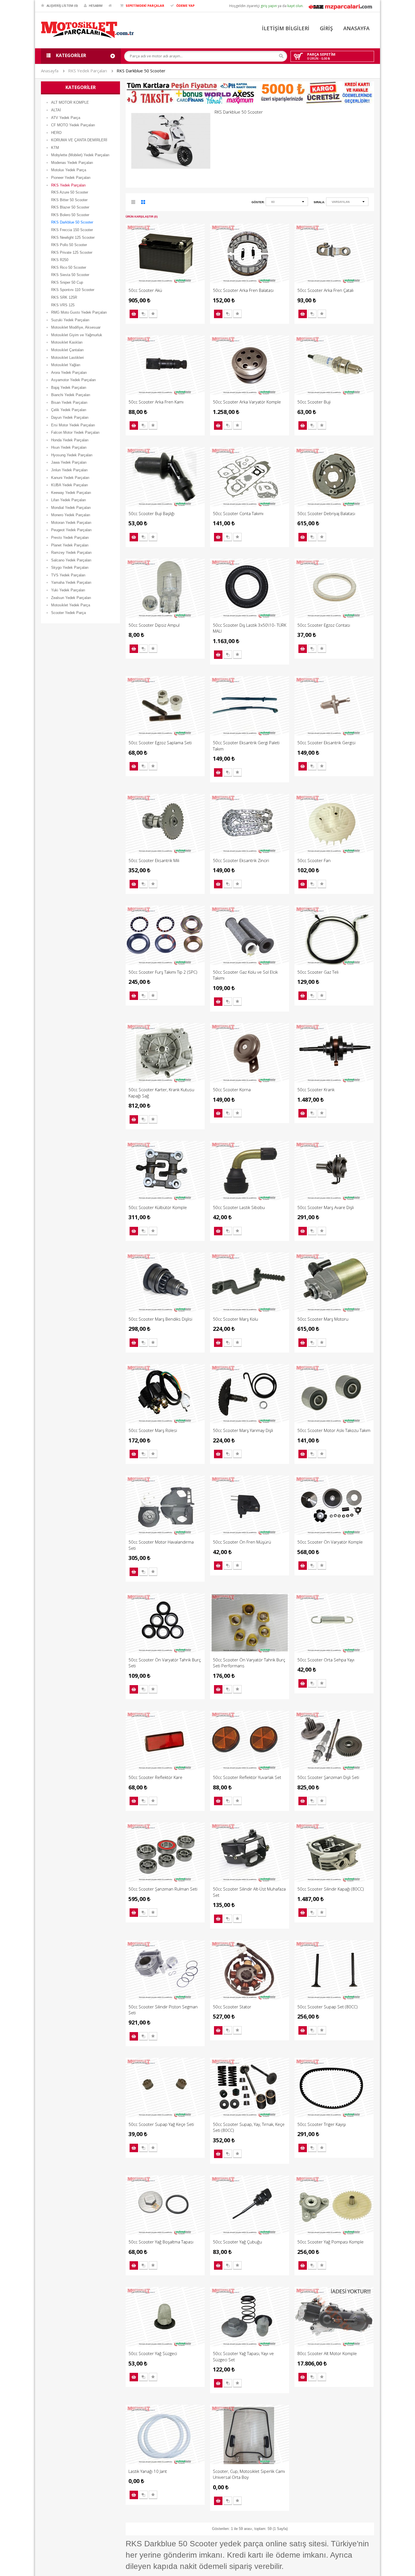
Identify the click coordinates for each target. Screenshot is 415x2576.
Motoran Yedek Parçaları (71, 523)
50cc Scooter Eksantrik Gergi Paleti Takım (246, 746)
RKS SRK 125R (64, 297)
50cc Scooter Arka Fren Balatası (243, 290)
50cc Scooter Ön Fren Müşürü (242, 1542)
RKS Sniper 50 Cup (67, 282)
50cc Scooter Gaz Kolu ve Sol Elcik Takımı (245, 975)
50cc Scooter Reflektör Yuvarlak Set (247, 1777)
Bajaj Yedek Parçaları (69, 388)
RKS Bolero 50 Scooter (70, 215)
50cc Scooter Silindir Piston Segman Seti (163, 2010)
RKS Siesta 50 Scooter (70, 275)
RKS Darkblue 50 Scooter (141, 71)
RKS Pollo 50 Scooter (69, 245)
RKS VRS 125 (63, 305)
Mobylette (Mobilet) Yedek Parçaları (80, 155)
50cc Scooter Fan (314, 860)
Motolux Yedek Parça (69, 170)
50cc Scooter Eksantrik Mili (154, 860)
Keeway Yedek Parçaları (71, 493)
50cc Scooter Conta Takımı (238, 513)
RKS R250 (60, 260)
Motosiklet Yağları (66, 365)
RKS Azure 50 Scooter (70, 192)
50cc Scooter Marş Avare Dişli (326, 1207)
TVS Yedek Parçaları (68, 575)
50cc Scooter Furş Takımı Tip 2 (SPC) (163, 972)
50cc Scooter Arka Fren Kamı (156, 402)
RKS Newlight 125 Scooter (73, 237)
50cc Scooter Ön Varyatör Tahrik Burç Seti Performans (249, 1663)
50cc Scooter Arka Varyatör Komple (247, 402)
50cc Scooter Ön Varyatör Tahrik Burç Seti (165, 1663)
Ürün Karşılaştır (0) (142, 217)
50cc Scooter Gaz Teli (318, 972)
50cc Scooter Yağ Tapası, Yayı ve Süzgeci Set (243, 2356)
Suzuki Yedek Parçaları (70, 320)
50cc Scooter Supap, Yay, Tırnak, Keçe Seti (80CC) (249, 2127)
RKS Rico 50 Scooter (69, 267)
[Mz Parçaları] (340, 6)
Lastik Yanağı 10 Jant (148, 2471)
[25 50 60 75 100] (287, 203)
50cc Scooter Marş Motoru (323, 1319)
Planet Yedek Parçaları (70, 545)
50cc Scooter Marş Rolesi (153, 1430)
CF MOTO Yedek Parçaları (73, 125)
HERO (56, 133)
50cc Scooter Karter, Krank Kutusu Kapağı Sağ (161, 1092)
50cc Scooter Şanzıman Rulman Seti (163, 1889)
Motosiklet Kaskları (67, 342)
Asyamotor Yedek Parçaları (74, 380)
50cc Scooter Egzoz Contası (324, 625)
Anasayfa (50, 71)
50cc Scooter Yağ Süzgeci (153, 2353)
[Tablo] (143, 203)
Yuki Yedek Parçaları (68, 590)
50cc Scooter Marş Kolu (235, 1319)
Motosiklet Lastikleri (67, 358)
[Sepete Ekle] (134, 314)
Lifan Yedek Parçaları (69, 500)
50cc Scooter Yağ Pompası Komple (330, 2242)
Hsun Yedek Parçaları (69, 447)
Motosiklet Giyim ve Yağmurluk (77, 335)
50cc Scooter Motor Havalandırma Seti (161, 1545)
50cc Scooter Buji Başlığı (151, 513)
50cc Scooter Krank (316, 1090)
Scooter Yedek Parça (68, 613)
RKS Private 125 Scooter (72, 252)
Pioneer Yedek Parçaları (71, 178)
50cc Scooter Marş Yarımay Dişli (243, 1430)
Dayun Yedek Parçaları (70, 417)
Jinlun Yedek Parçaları (69, 470)
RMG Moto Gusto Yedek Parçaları (79, 312)
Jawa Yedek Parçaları (69, 462)
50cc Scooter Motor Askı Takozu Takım (334, 1430)
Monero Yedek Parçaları (71, 515)
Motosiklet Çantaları (67, 350)
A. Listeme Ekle (153, 314)
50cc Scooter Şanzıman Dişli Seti (328, 1777)
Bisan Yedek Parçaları (69, 402)
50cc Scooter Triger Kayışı (322, 2124)
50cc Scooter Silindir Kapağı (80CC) (331, 1889)
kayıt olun (295, 6)
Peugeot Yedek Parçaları (71, 530)
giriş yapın (269, 6)
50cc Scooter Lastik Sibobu (239, 1207)
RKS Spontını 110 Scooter (73, 290)
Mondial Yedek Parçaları (71, 508)
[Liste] (134, 203)
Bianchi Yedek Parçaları (71, 395)
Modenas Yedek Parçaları (72, 163)
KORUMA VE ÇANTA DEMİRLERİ (79, 140)
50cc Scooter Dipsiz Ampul (154, 625)
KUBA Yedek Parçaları (70, 485)
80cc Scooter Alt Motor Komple (327, 2353)
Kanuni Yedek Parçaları (70, 478)
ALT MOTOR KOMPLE (70, 102)
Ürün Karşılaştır (143, 314)
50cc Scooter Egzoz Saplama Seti (160, 743)
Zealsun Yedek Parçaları (71, 598)
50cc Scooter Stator (232, 2007)
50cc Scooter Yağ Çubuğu (237, 2242)
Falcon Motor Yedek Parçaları (75, 432)
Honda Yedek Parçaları (70, 440)
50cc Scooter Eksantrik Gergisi (326, 743)
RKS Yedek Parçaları (88, 71)
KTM (55, 148)
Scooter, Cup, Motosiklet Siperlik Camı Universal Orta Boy (249, 2474)
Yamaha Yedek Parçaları (71, 582)
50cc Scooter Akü (145, 290)
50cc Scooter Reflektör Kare (155, 1777)
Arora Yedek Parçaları (69, 373)
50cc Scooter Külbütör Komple (158, 1207)
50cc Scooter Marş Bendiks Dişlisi (160, 1319)
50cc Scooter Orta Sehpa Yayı (326, 1660)
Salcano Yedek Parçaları (71, 560)
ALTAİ (56, 110)
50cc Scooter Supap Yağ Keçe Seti (161, 2124)
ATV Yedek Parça (66, 118)
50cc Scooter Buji (314, 402)
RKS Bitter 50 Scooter (69, 200)
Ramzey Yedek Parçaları (71, 553)
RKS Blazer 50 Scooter (70, 207)
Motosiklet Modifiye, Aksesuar (76, 327)
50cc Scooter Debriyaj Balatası (326, 513)
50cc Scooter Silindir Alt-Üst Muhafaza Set (249, 1892)
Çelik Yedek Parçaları (69, 410)
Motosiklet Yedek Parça (71, 605)
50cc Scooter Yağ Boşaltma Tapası (161, 2242)
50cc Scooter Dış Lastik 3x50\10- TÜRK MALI (250, 628)
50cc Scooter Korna (232, 1090)
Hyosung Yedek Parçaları (72, 455)
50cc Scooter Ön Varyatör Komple (330, 1542)
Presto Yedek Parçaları (70, 538)
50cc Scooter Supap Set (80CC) (327, 2007)
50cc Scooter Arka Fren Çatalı (325, 290)
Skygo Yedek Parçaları (70, 567)
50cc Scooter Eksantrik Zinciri (241, 860)
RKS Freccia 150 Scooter (72, 230)
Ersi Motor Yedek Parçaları (73, 425)
